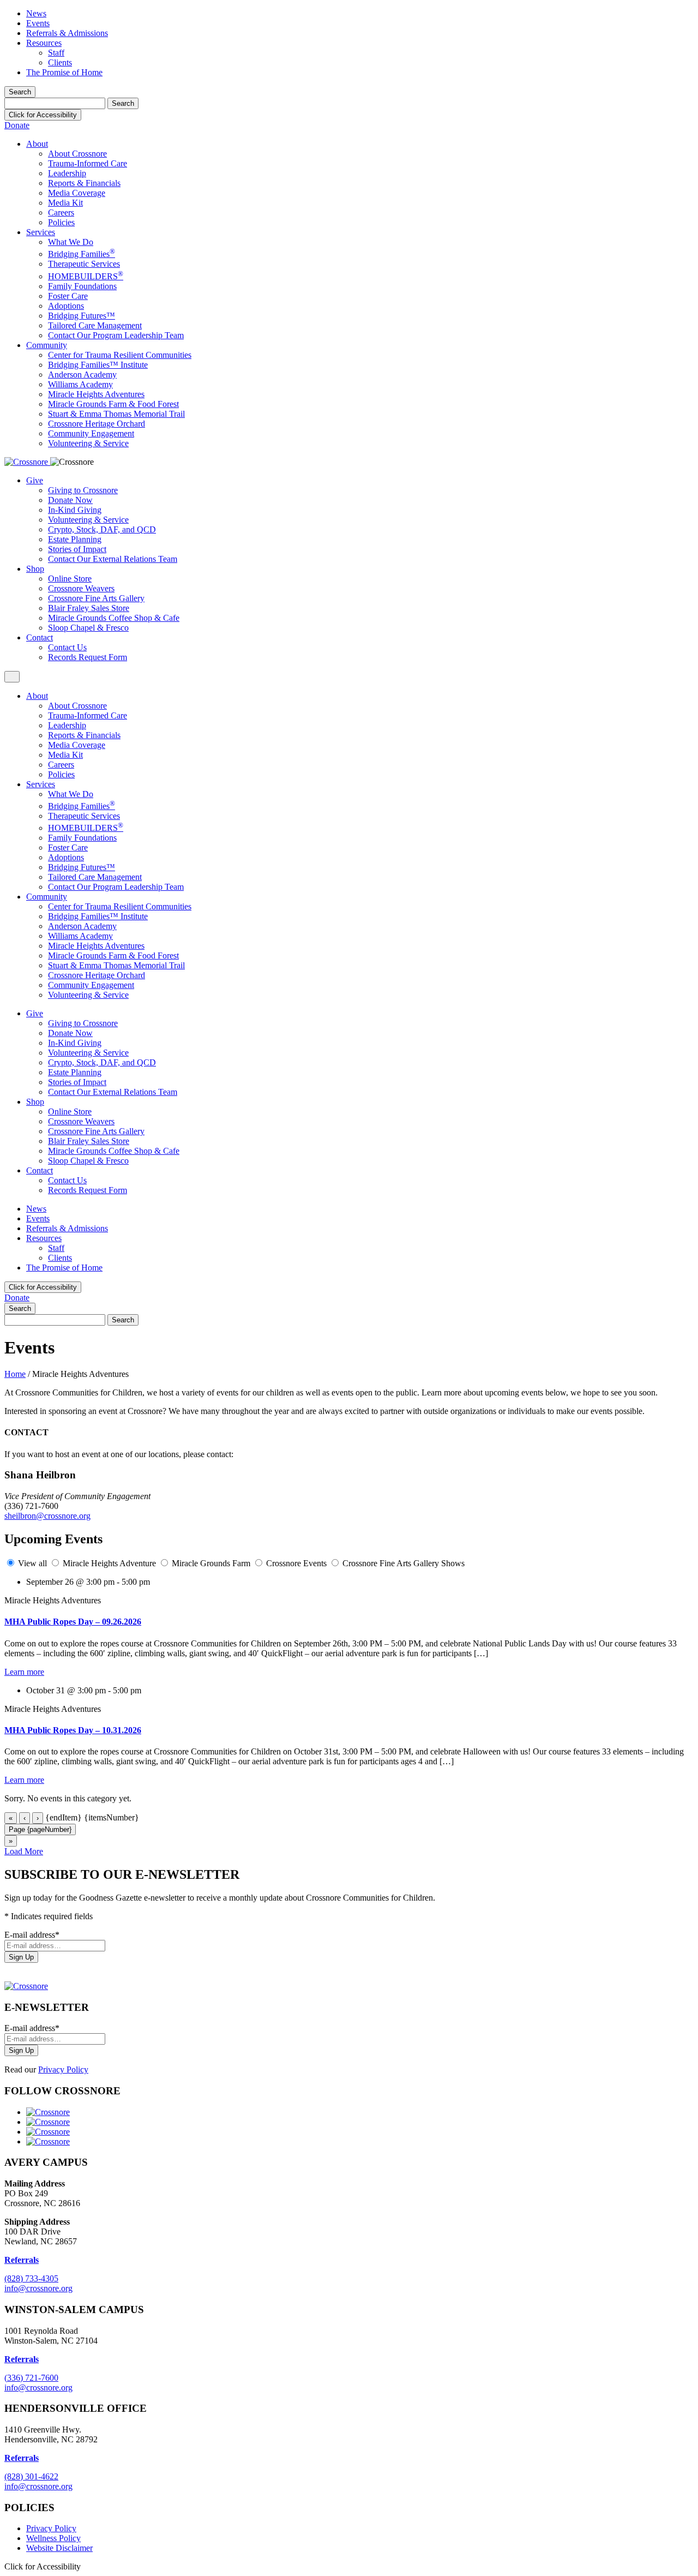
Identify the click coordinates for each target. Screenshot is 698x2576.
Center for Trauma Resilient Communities (120, 355)
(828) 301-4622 (31, 2476)
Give (35, 480)
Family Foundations (82, 286)
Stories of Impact (77, 549)
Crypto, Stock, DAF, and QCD (102, 529)
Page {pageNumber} (40, 1829)
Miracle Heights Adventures (96, 394)
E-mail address (32, 1935)
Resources (44, 43)
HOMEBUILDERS (86, 276)
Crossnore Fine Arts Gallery (96, 598)
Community (47, 345)
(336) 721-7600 (31, 2378)
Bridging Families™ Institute (98, 365)
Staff (56, 53)
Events (38, 23)
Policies (61, 222)
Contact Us (67, 647)
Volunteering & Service (88, 443)
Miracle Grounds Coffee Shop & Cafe (114, 618)
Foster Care (68, 296)
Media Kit (65, 203)
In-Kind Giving (75, 510)
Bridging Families (82, 254)
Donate (17, 125)
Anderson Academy (82, 375)
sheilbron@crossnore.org (47, 1516)
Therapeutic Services (84, 264)
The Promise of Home (64, 72)
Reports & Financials (84, 183)
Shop (35, 569)
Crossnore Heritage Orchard (97, 424)
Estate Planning (75, 539)
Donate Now (70, 500)
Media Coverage (77, 193)
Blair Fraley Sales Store (89, 608)
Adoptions (66, 306)
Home (15, 1374)
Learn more (24, 1672)
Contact (40, 637)
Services (41, 232)
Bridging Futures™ (82, 316)
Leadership (67, 173)
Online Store (70, 579)
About (37, 144)
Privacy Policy (63, 2069)
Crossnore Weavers (81, 588)
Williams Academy (80, 384)
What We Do (71, 242)
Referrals (22, 2359)
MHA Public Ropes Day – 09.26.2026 (73, 1622)
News (36, 13)
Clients (60, 62)
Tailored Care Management (95, 325)
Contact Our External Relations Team (113, 559)
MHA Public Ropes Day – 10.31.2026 (73, 1730)
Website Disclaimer (59, 2548)
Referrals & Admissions (67, 33)
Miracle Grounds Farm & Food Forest (113, 404)
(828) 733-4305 (31, 2278)
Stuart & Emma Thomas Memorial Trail (116, 414)
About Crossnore (77, 154)
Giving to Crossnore (83, 490)
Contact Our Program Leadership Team (116, 335)
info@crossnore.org (38, 2288)
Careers (61, 212)
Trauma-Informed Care (88, 163)
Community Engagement (91, 433)
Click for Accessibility (43, 115)
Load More (24, 1851)
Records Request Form (88, 657)
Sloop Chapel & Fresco (88, 628)
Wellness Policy (53, 2538)
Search (20, 92)
